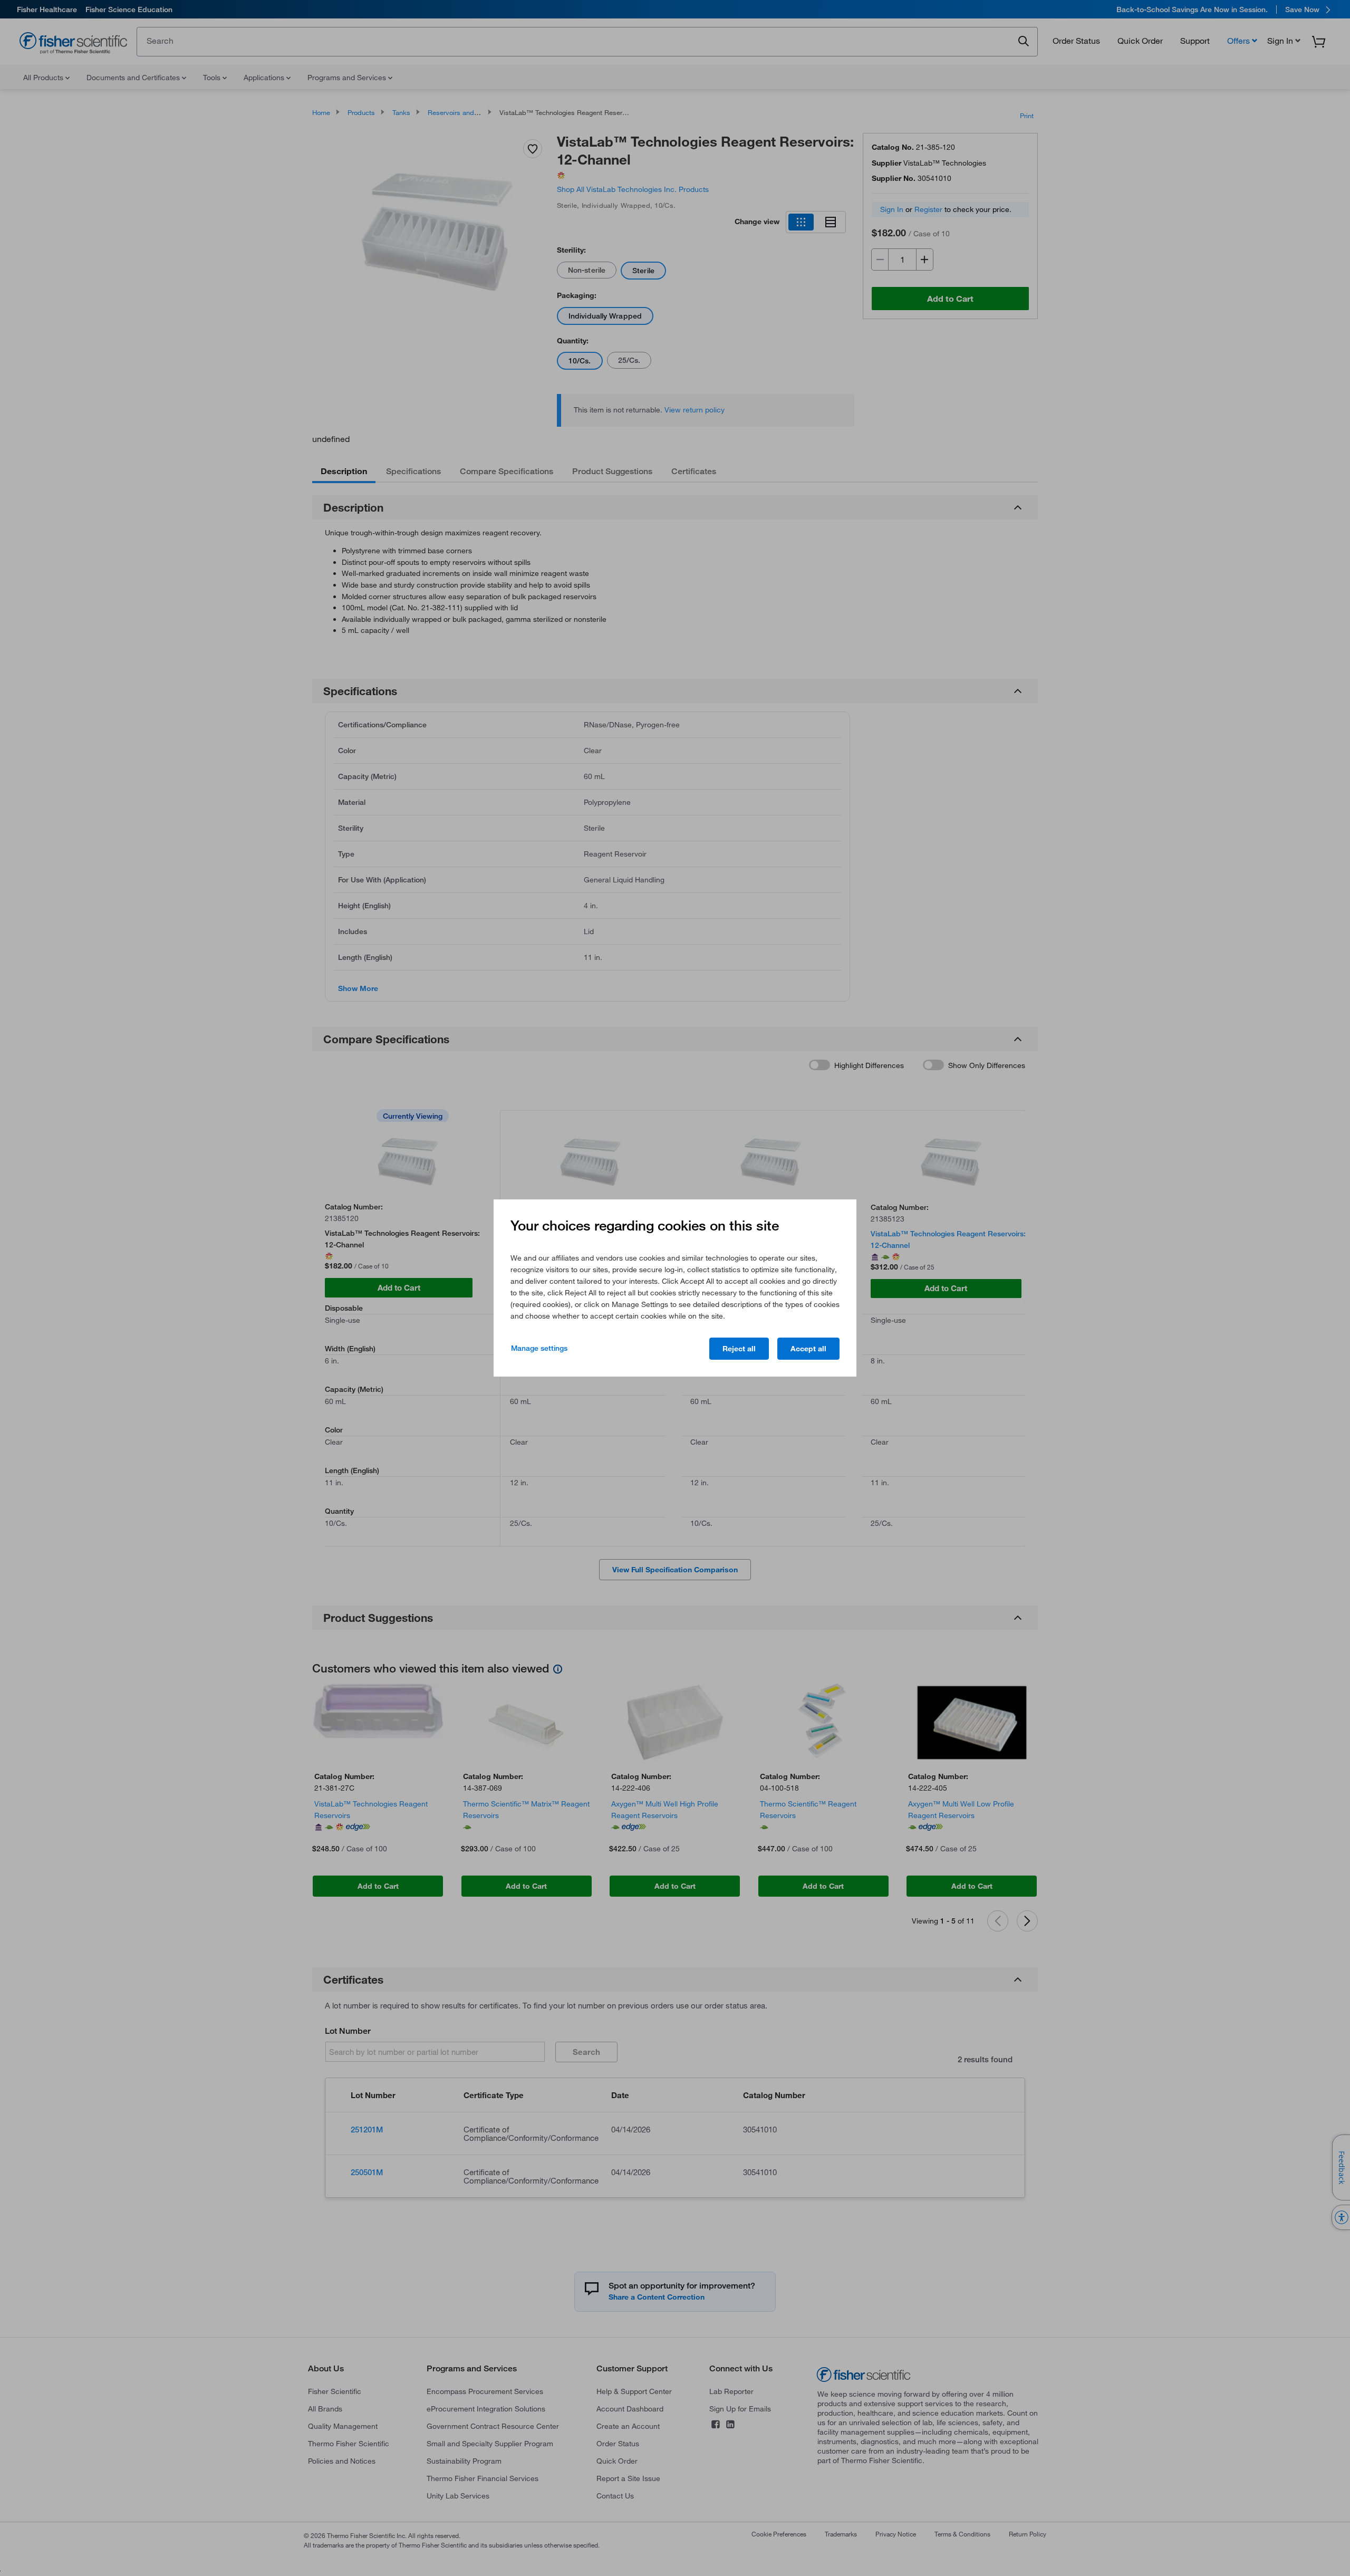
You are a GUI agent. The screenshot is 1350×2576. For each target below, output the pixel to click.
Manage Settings (539, 1348)
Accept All (808, 1349)
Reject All (739, 1349)
